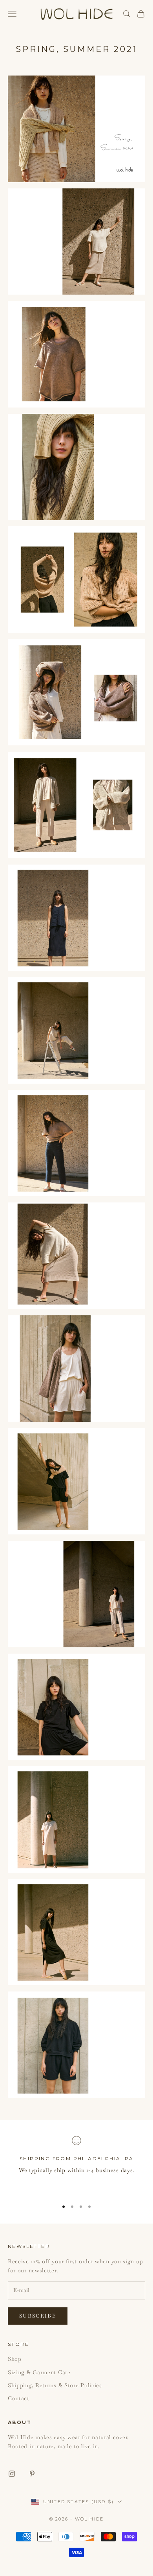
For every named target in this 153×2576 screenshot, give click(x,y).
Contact (19, 2398)
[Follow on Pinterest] (32, 2474)
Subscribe (38, 2316)
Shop (15, 2359)
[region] (76, 2165)
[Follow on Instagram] (12, 2474)
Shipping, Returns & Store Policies (55, 2385)
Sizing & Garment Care (39, 2372)
